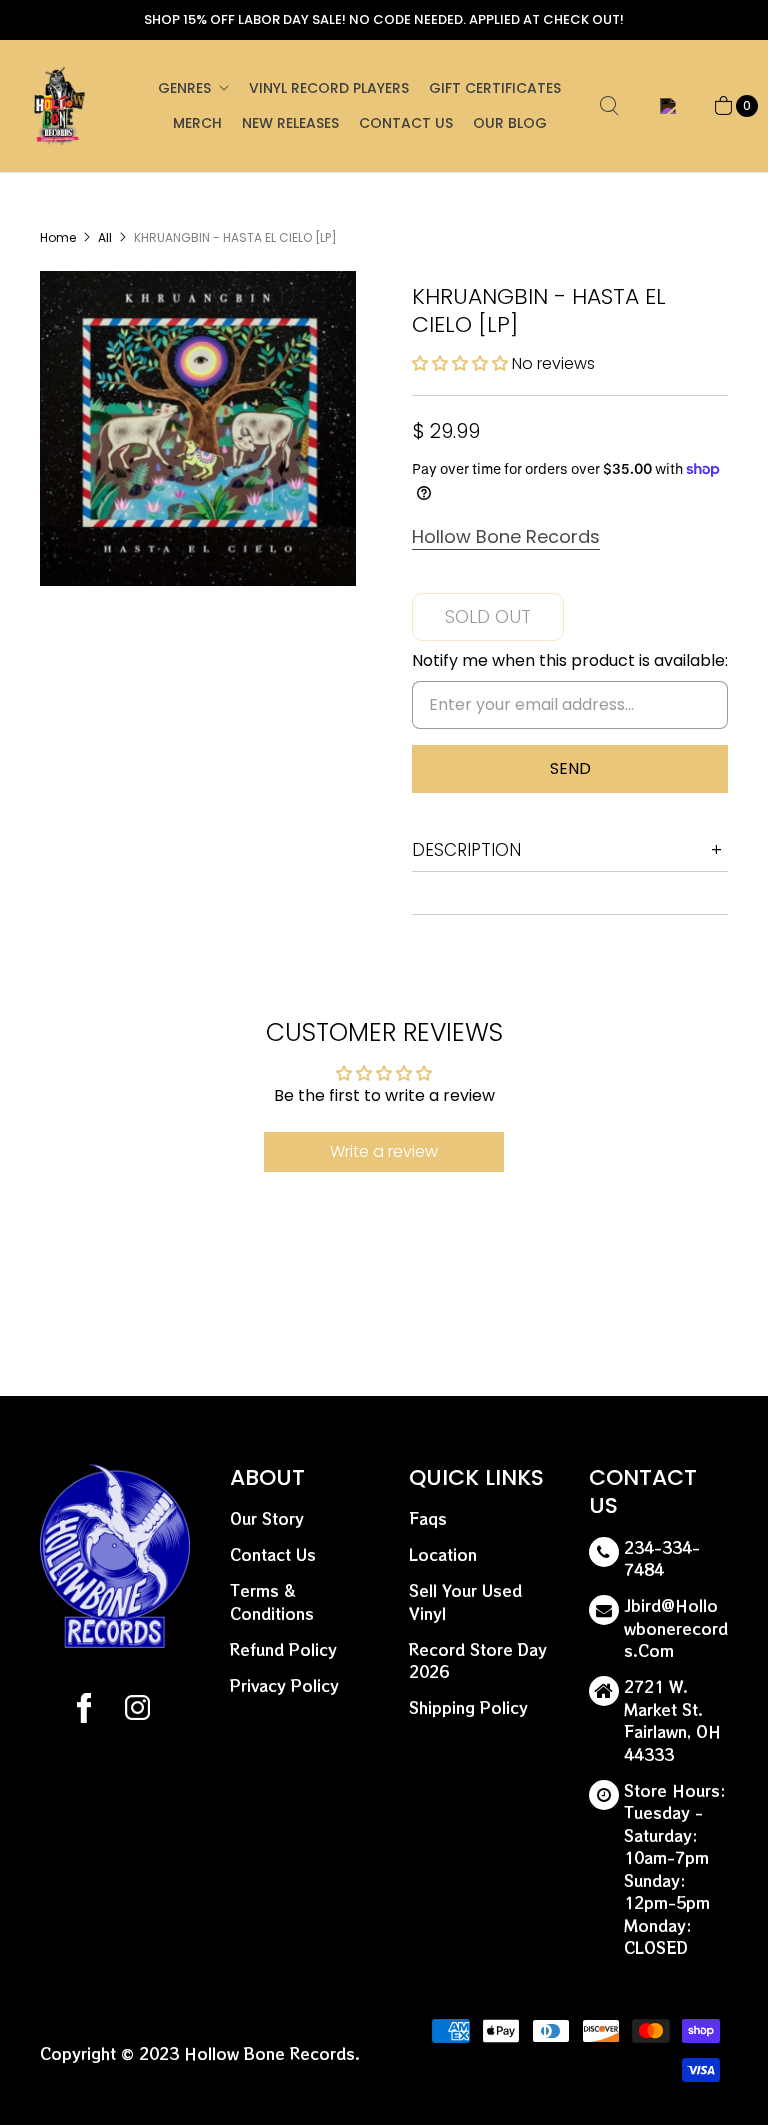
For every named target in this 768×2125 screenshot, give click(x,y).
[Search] (609, 106)
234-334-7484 (662, 1559)
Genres (184, 88)
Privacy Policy (284, 1685)
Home (58, 237)
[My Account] (664, 106)
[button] (460, 363)
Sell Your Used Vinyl (465, 1602)
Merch (197, 123)
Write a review (384, 1151)
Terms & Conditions (272, 1602)
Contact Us (406, 123)
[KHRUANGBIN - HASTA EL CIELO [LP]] (198, 429)
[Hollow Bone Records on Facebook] (84, 1711)
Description (466, 850)
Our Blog (510, 123)
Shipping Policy (468, 1707)
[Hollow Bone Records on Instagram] (136, 1711)
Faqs (428, 1518)
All (105, 237)
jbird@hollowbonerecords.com (676, 1628)
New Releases (290, 123)
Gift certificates (495, 88)
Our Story (267, 1518)
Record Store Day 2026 (478, 1661)
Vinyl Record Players (329, 88)
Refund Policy (283, 1649)
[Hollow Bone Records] (60, 106)
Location (443, 1554)
